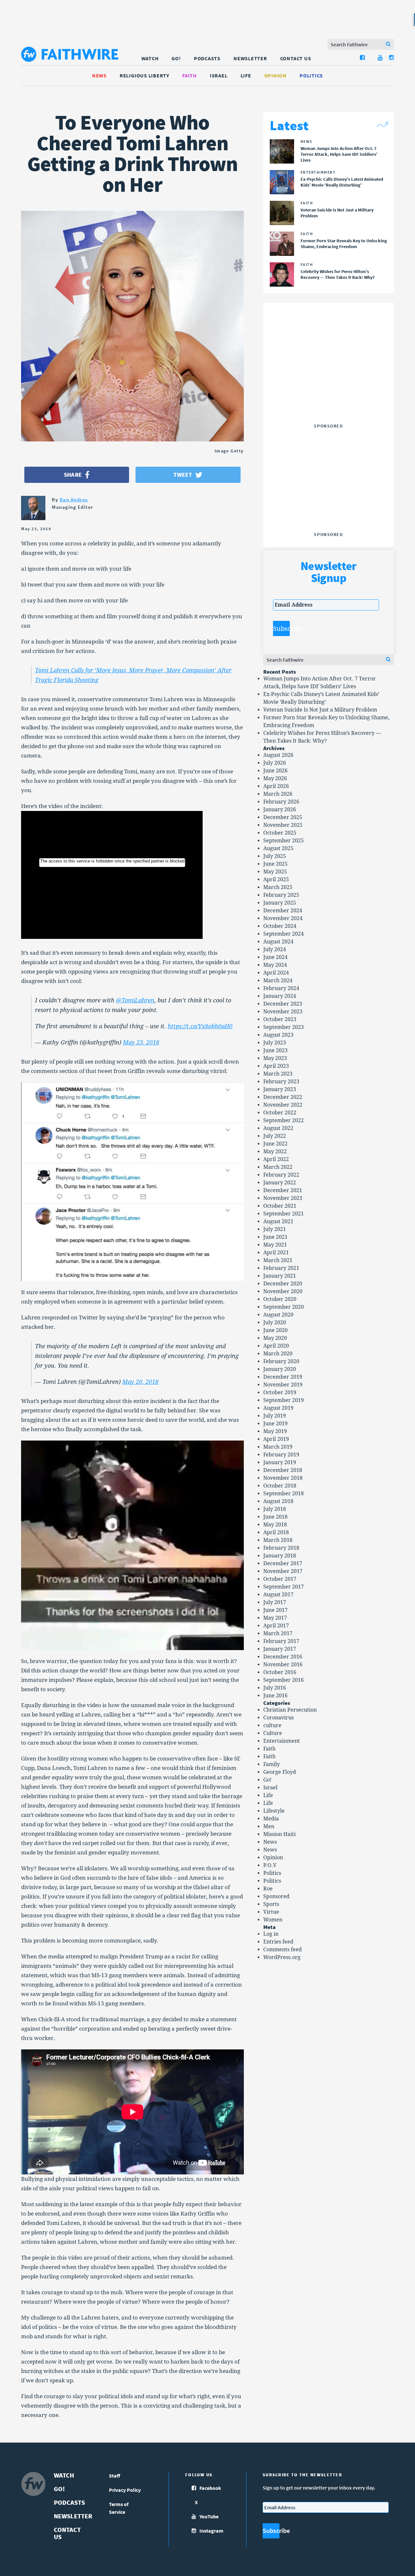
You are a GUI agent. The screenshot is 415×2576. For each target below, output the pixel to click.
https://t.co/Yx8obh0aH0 (200, 1026)
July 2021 (275, 1229)
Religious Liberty (144, 75)
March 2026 (278, 794)
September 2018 (284, 1493)
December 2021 (283, 1190)
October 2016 (280, 1672)
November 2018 (283, 1478)
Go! (176, 58)
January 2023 (280, 1089)
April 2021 (276, 1253)
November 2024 (283, 918)
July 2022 (275, 1136)
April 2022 (276, 1159)
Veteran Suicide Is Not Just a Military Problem (320, 710)
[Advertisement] (328, 380)
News (99, 75)
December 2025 (283, 817)
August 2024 (278, 942)
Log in (271, 1934)
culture (272, 1725)
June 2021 (275, 1237)
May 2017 (275, 1618)
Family (272, 1764)
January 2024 (280, 996)
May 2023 (275, 1058)
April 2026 (276, 786)
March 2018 (278, 1540)
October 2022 (280, 1113)
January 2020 (280, 1369)
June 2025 (275, 864)
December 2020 (283, 1284)
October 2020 (280, 1299)
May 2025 (275, 872)
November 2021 (283, 1198)
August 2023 (278, 1035)
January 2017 (280, 1649)
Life (246, 75)
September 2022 (284, 1120)
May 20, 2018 (140, 1382)
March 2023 (278, 1074)
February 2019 (281, 1455)
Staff (115, 2476)
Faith (190, 75)
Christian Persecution (290, 1710)
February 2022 (281, 1175)
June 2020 (275, 1330)
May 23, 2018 (141, 1042)
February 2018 (281, 1548)
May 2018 (275, 1525)
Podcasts (207, 58)
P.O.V (270, 1865)
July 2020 (275, 1322)
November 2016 (283, 1664)
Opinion (275, 75)
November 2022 (283, 1105)
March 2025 (278, 887)
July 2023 (275, 1043)
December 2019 (283, 1377)
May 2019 (275, 1431)
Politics (311, 75)
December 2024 (283, 911)
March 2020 (278, 1354)
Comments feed (283, 1949)
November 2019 (283, 1385)
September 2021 (284, 1214)
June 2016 (275, 1696)
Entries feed (278, 1942)
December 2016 (283, 1657)
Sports (271, 1904)
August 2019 (278, 1408)
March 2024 (278, 980)
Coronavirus (279, 1718)
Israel (219, 75)
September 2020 (284, 1307)
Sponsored (276, 1896)
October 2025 (280, 833)
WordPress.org (282, 1957)
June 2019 (275, 1424)
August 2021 (278, 1221)
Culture (273, 1733)
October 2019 (280, 1392)
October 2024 (280, 926)
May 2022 (275, 1151)
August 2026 (278, 755)
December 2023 (283, 1004)
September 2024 (284, 934)
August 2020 (278, 1315)
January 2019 (280, 1462)
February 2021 (281, 1268)
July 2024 (275, 949)
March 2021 (278, 1260)
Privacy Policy (125, 2490)
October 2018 (280, 1486)
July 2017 (275, 1602)
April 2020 (276, 1346)
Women (273, 1920)
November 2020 (283, 1291)
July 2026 (275, 763)
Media (271, 1819)
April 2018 (276, 1532)
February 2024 (281, 988)
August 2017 (278, 1595)
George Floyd (280, 1772)
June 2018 (275, 1517)
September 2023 (284, 1027)
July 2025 (275, 856)
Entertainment (282, 1741)
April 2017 (276, 1626)
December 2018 (283, 1470)
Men (269, 1826)
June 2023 (275, 1050)
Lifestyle (274, 1811)
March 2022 (278, 1167)
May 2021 (275, 1245)
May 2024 (275, 965)
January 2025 (280, 903)
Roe (268, 1889)
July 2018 (275, 1509)
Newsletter (250, 58)
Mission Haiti (279, 1834)
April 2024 (276, 973)
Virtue (271, 1912)
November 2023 (283, 1012)
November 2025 (283, 825)
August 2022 (278, 1128)
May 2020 (275, 1338)
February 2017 (281, 1641)
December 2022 (283, 1097)
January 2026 (280, 809)
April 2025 (276, 879)
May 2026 (275, 778)
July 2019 (275, 1416)
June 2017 (275, 1610)
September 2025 (284, 841)
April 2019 (276, 1439)
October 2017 (280, 1579)
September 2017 (284, 1587)
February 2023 (281, 1082)
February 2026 (281, 802)
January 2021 (280, 1276)
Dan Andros (74, 500)
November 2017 (283, 1571)
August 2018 (278, 1501)
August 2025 (278, 848)
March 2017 (278, 1633)
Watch (150, 58)
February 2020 (281, 1361)
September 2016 (284, 1680)
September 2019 (284, 1400)
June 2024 (275, 957)
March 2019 (278, 1447)
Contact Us (296, 58)
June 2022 (275, 1144)
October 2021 (280, 1206)
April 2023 (276, 1066)
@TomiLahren (135, 1000)
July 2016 (275, 1688)
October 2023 (280, 1019)
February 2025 (281, 895)
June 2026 (275, 771)
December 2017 (283, 1563)
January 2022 (280, 1183)
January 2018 (280, 1556)
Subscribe (281, 629)
